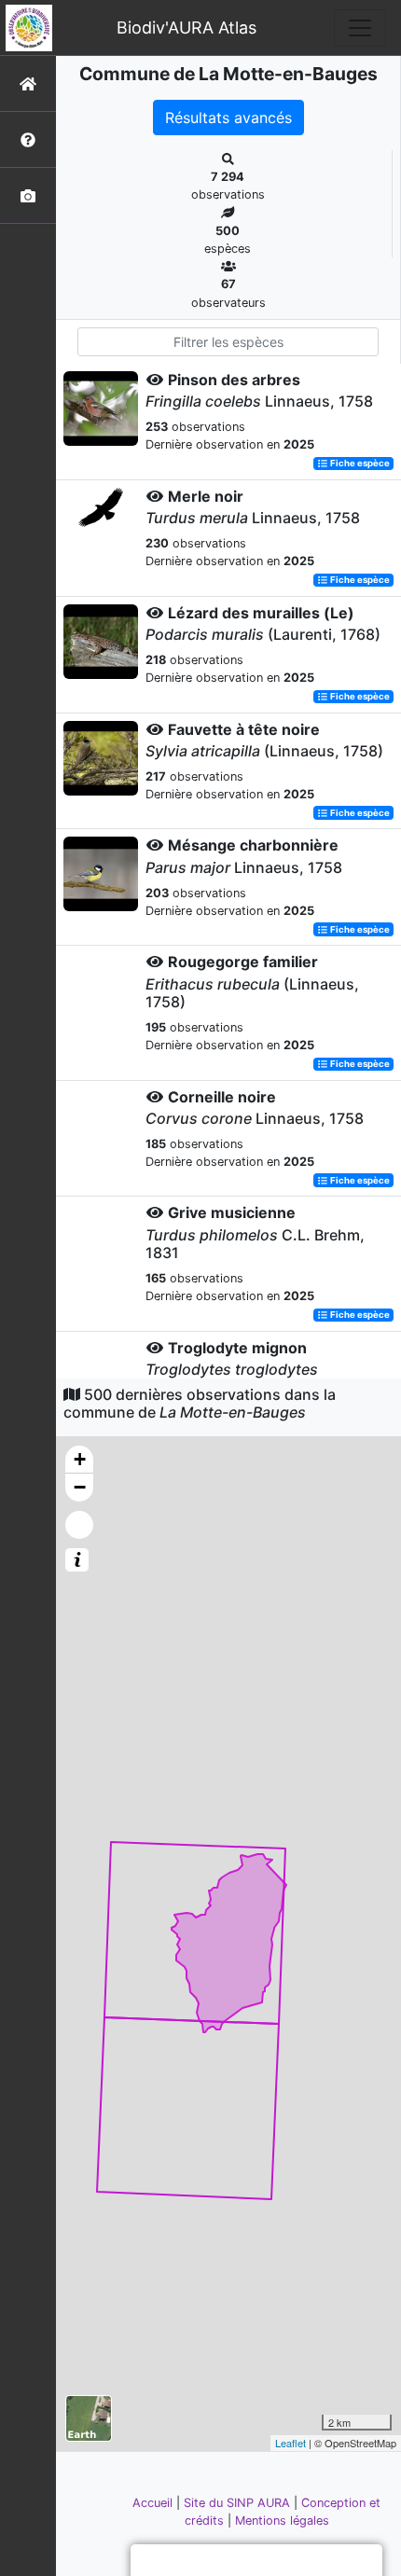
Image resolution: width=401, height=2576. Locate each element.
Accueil (154, 2503)
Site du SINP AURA (239, 2503)
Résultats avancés (228, 118)
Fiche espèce (359, 463)
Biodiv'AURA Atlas (187, 28)
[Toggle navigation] (360, 28)
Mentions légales (282, 2521)
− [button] (80, 1487)
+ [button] (80, 1459)
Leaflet (290, 2443)
